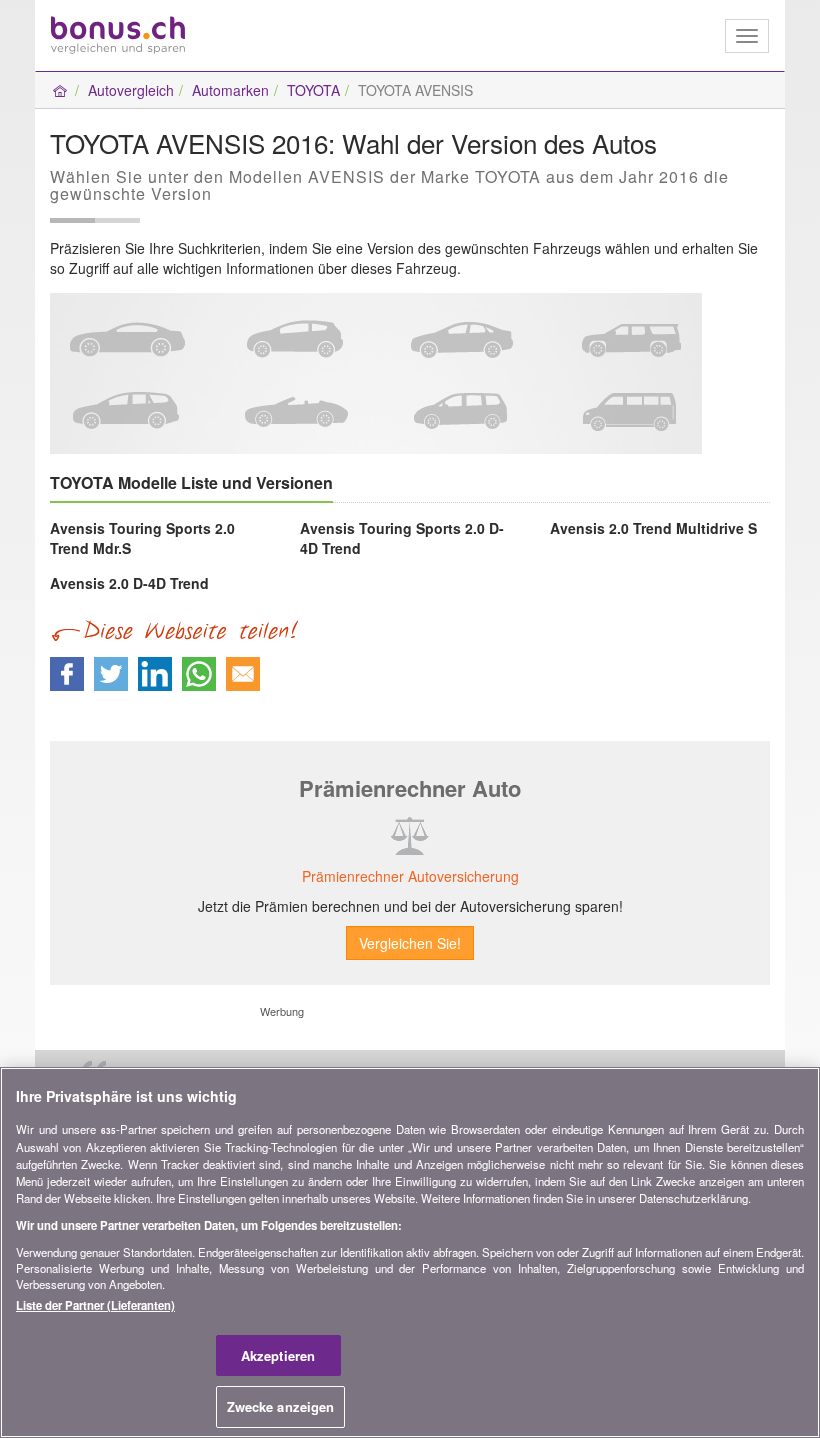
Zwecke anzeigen (281, 1406)
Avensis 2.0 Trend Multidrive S (653, 528)
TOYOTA (313, 90)
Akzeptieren (278, 1355)
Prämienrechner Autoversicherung (410, 876)
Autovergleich (131, 90)
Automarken (230, 90)
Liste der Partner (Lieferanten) (95, 1305)
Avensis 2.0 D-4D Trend (129, 583)
